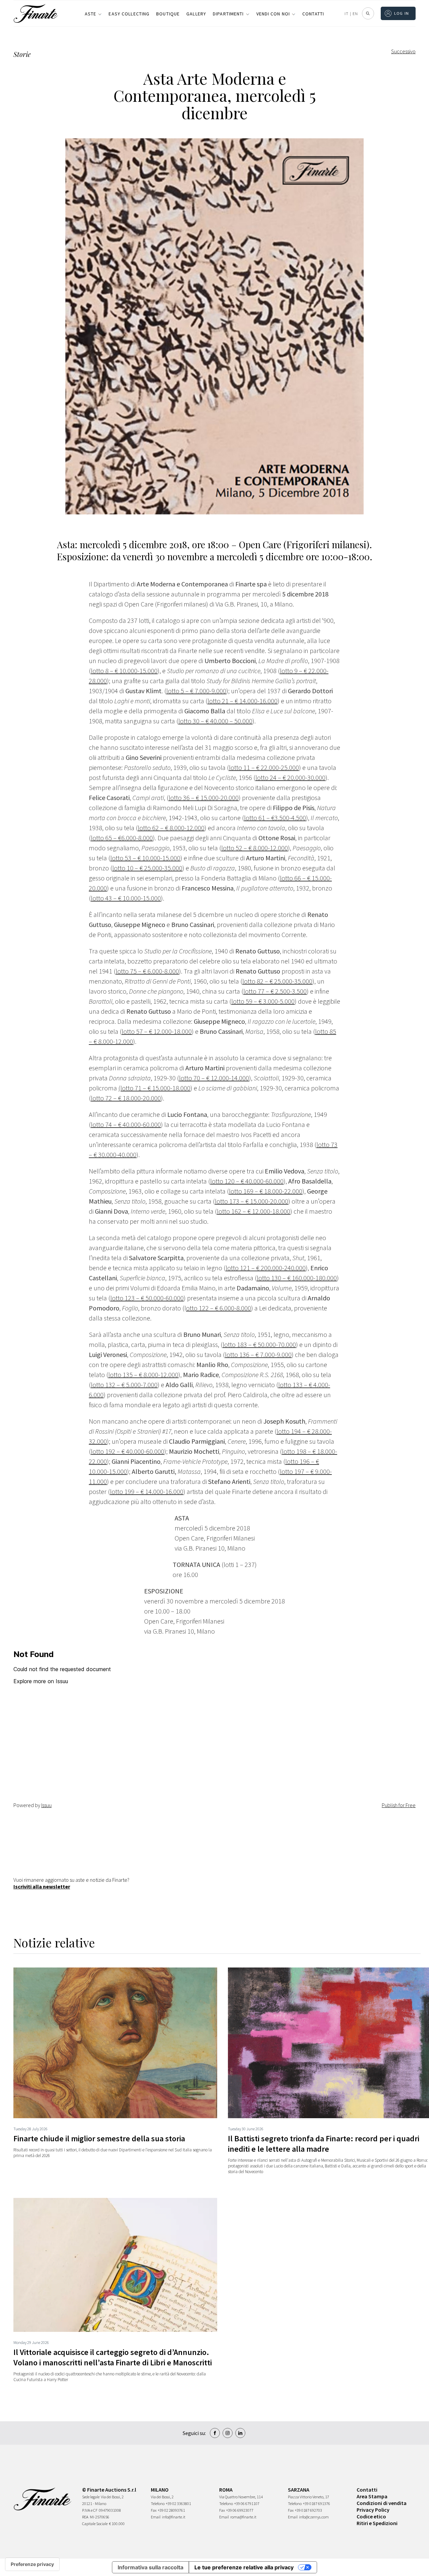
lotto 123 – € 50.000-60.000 (147, 1298)
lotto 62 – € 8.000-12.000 (171, 828)
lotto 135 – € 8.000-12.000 (143, 1375)
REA (85, 2517)
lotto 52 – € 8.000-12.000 (255, 848)
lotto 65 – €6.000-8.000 (122, 838)
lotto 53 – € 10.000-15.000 (145, 858)
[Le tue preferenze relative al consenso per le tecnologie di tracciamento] (32, 2564)
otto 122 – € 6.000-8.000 (219, 1308)
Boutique (168, 14)
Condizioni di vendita (382, 2503)
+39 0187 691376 (317, 2503)
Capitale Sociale (95, 2524)
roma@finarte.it (243, 2517)
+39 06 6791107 (247, 2503)
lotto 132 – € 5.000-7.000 (124, 1385)
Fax (154, 2510)
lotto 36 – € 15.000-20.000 (204, 798)
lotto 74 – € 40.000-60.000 (126, 1124)
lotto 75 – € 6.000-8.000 (147, 971)
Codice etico (371, 2516)
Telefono (158, 2503)
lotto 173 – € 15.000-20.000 (252, 1201)
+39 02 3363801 (178, 2503)
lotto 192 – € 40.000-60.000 (128, 1451)
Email (156, 2517)
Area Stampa (372, 2496)
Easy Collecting (129, 14)
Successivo (403, 51)
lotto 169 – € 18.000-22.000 (266, 1191)
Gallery (196, 14)
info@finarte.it (174, 2517)
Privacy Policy (373, 2510)
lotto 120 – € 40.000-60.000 (247, 1181)
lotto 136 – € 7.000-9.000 (258, 1354)
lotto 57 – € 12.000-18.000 (157, 1031)
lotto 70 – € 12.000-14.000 (214, 1078)
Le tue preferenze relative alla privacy (244, 2567)
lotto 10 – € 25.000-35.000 (147, 868)
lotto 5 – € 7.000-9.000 (196, 691)
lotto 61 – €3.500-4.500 (275, 818)
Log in (402, 13)
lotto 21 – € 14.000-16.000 (242, 701)
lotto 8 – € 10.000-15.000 (124, 671)
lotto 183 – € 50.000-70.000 (259, 1344)
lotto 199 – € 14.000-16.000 (147, 1491)
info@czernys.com (314, 2517)
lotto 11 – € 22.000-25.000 (264, 767)
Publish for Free (399, 1805)
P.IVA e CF (90, 2510)
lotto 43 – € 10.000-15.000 (126, 898)
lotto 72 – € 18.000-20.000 (126, 1098)
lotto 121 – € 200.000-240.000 (266, 1268)
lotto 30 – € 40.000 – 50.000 (215, 721)
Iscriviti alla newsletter (42, 1886)
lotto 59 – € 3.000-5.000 (263, 1001)
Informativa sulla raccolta (150, 2567)
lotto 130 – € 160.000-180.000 (297, 1278)
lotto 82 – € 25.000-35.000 (277, 981)
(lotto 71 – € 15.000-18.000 (154, 1088)
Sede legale (91, 2497)
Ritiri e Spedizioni (377, 2523)
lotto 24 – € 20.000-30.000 (290, 777)
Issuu (46, 1805)
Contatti (313, 14)
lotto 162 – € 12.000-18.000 (254, 1211)
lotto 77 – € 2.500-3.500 (275, 991)
